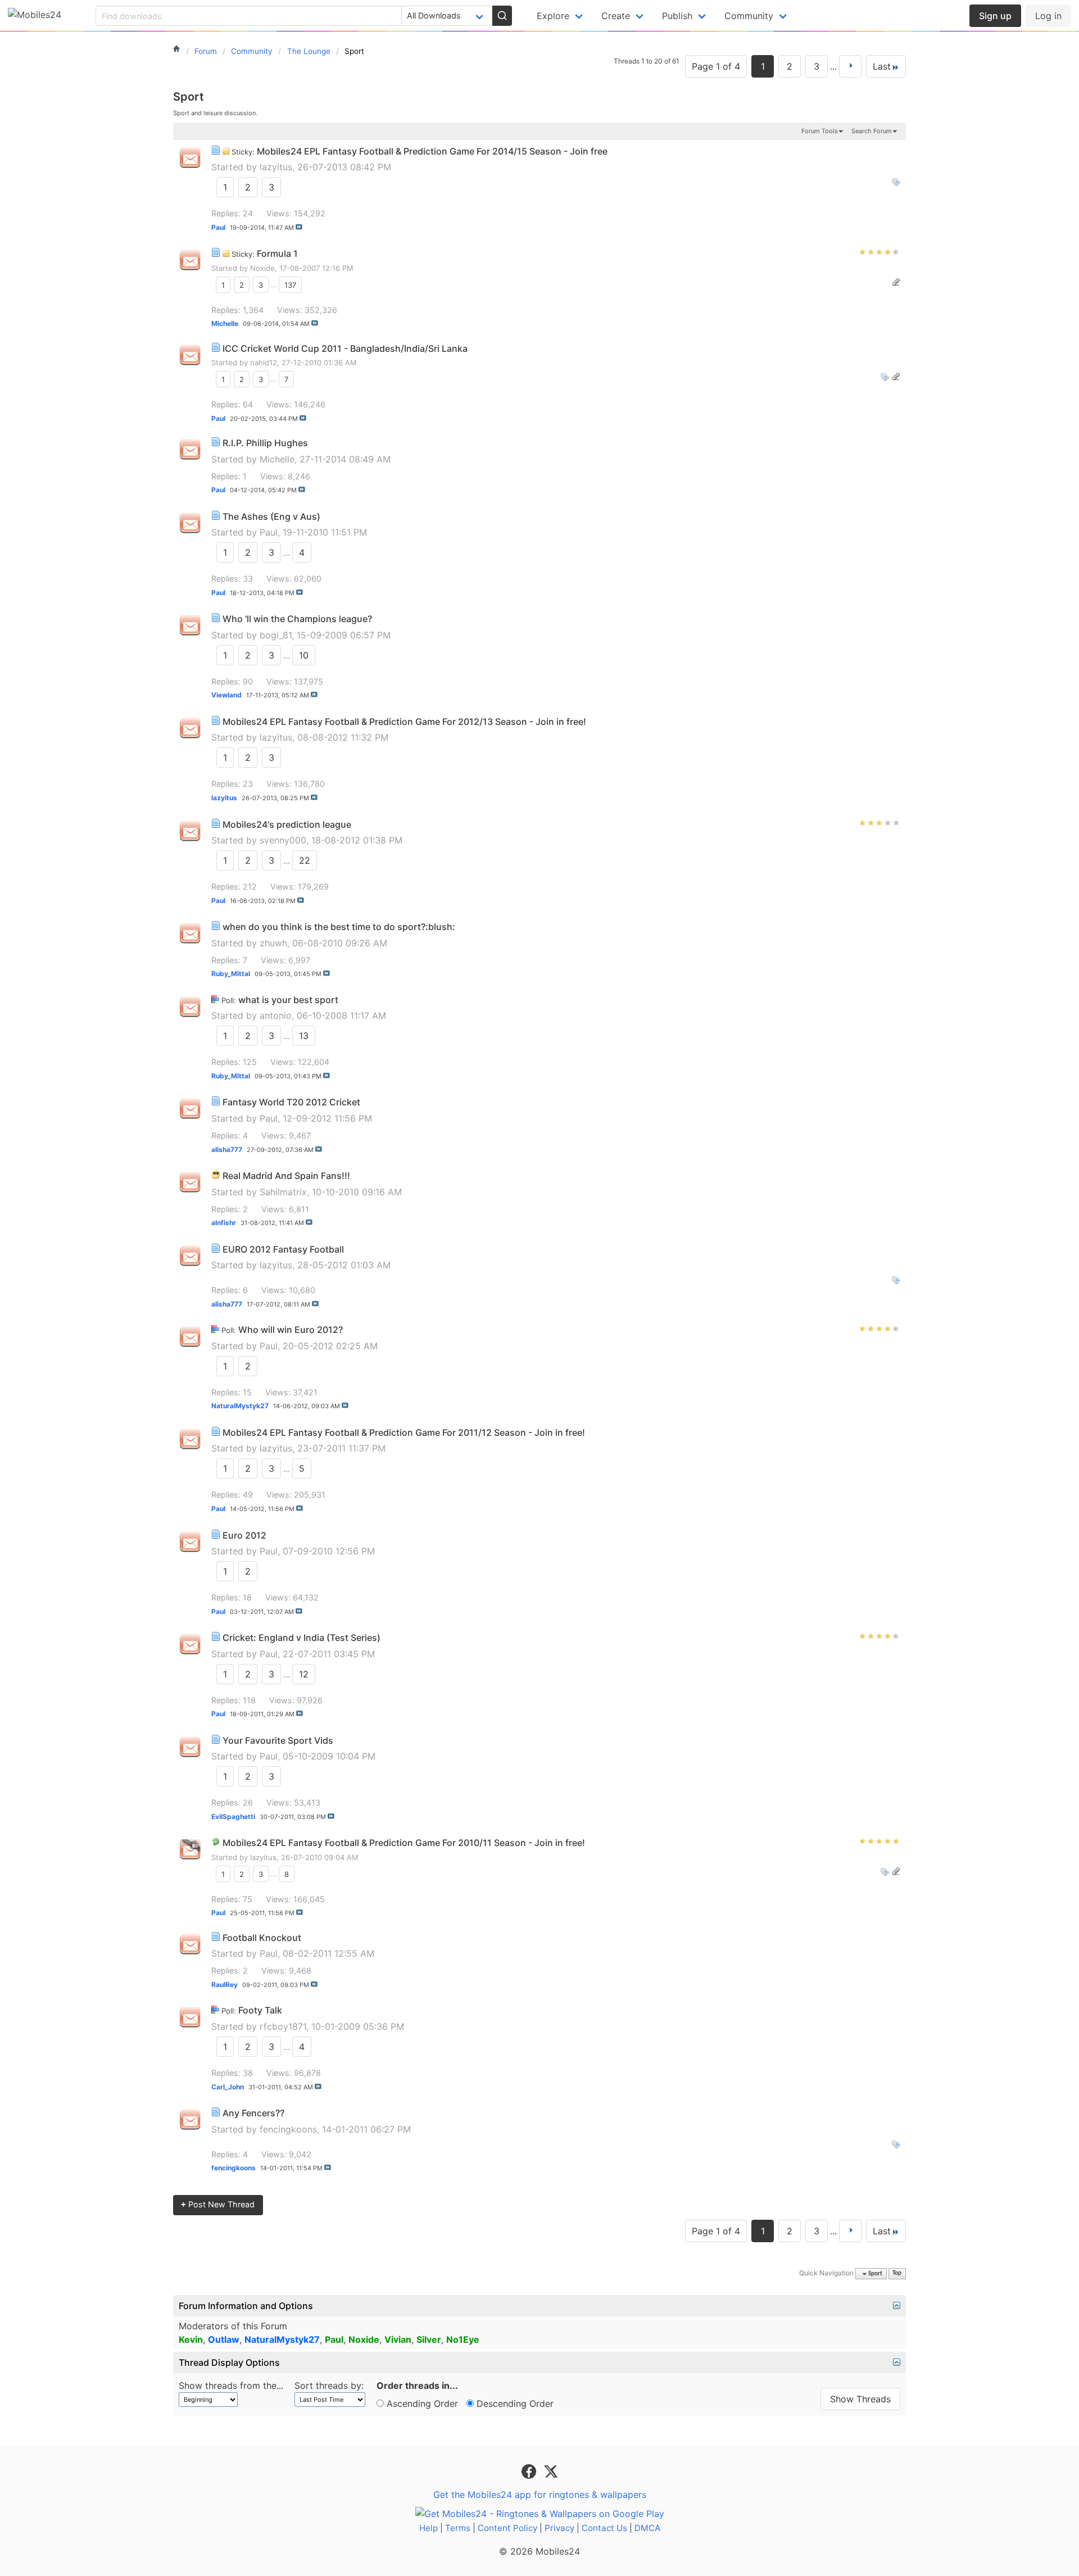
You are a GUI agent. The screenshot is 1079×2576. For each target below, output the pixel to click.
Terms (458, 2528)
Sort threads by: (329, 2385)
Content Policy (507, 2528)
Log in (1048, 16)
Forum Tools (820, 131)
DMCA (647, 2528)
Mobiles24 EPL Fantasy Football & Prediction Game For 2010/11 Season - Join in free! (404, 1843)
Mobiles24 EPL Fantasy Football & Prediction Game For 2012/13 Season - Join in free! (404, 722)
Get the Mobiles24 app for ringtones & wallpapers (540, 2495)
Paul (269, 532)
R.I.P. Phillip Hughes (265, 443)
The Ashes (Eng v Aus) (271, 516)
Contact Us (604, 2528)
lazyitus (276, 167)
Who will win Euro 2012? (291, 1330)
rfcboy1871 (283, 2026)
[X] (551, 2471)
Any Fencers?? (253, 2113)
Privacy (559, 2528)
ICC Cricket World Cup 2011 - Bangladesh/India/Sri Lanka (345, 348)
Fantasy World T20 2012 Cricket (291, 1102)
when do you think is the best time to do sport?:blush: (339, 927)
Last (882, 66)
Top (897, 2274)
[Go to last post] (299, 227)
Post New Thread (218, 2204)
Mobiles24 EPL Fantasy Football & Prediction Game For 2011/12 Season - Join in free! (404, 1432)
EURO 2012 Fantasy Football (283, 1249)
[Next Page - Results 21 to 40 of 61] (850, 66)
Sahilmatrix (283, 1192)
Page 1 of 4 (716, 66)
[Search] (502, 16)
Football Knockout (262, 1938)
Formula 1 (277, 253)
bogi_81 (276, 635)
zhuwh (273, 943)
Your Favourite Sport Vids (278, 1740)
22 (305, 860)
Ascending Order (421, 2403)
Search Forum (872, 131)
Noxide (262, 268)
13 (304, 1036)
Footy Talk (260, 2010)
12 (304, 1674)
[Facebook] (530, 2471)
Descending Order (514, 2403)
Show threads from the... (231, 2385)
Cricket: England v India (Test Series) (302, 1638)
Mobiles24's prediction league (287, 824)
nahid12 (264, 362)
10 (304, 655)
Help (429, 2528)
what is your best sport (288, 1000)
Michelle (277, 459)
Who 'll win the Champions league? (297, 619)
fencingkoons (288, 2129)
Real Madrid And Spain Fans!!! (286, 1176)
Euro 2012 (244, 1535)
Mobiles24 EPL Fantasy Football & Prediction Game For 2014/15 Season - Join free (432, 151)
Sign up (995, 16)
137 (290, 284)
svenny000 (283, 840)
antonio (276, 1015)
